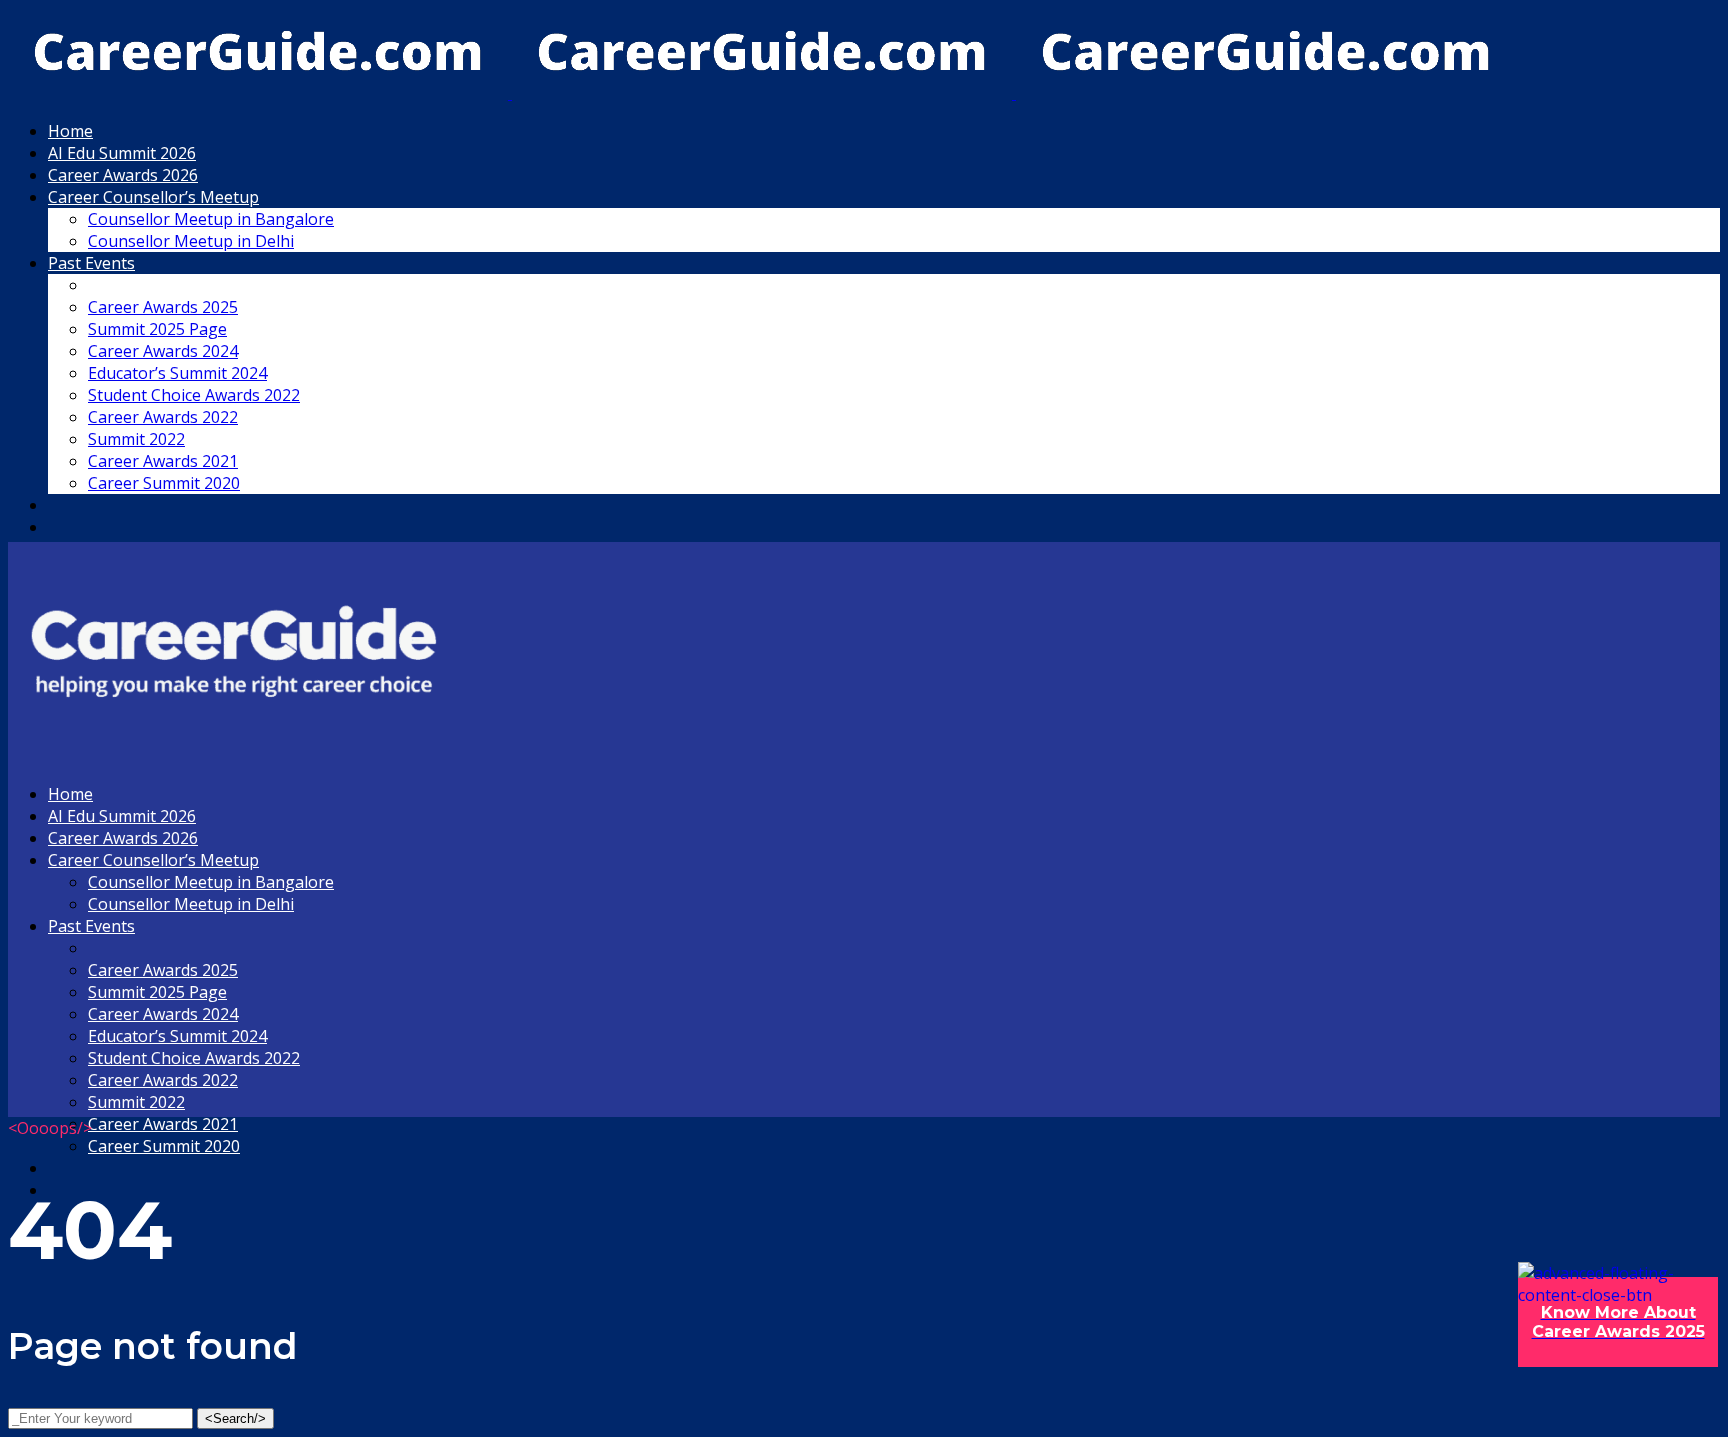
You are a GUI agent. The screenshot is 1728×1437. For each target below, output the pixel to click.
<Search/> (235, 1418)
